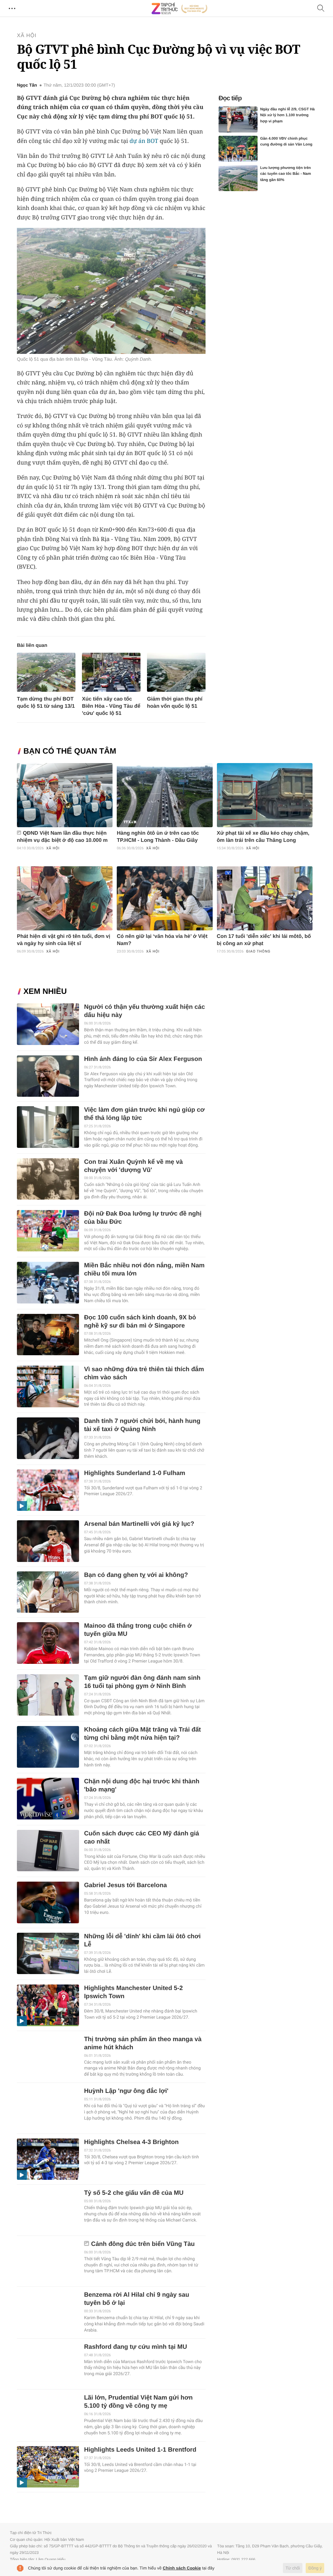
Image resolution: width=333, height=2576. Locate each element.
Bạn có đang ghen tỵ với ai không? (136, 1575)
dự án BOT (144, 141)
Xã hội (27, 36)
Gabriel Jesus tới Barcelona (125, 1885)
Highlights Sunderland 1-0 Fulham (134, 1473)
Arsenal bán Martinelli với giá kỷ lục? (139, 1524)
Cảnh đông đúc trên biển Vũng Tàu (143, 2244)
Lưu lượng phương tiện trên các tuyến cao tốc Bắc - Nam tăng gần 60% (286, 174)
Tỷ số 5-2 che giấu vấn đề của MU (134, 2193)
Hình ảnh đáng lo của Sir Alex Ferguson (143, 1059)
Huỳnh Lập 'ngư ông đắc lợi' (126, 2091)
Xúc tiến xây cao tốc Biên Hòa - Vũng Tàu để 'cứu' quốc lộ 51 (111, 706)
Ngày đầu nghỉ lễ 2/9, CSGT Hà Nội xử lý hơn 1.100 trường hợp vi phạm (287, 115)
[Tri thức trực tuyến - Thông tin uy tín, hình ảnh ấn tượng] (180, 8)
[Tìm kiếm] (321, 9)
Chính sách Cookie (182, 2568)
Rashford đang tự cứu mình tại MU (135, 2347)
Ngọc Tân (27, 85)
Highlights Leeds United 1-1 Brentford (140, 2450)
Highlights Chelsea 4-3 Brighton (131, 2142)
